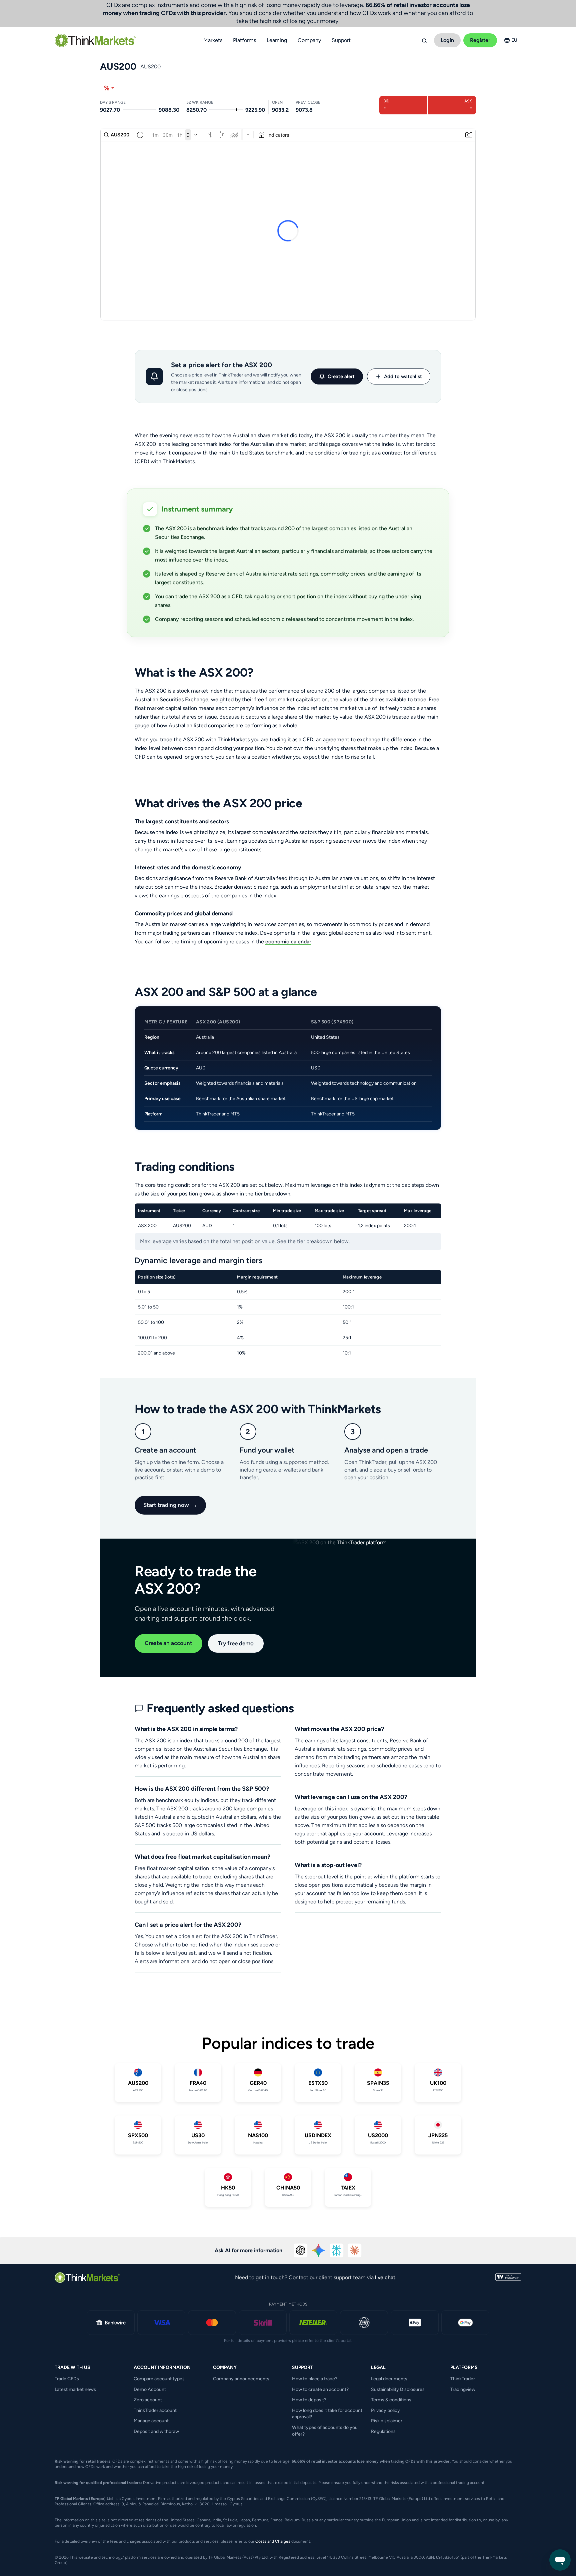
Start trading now (170, 1505)
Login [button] (447, 40)
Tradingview (463, 2389)
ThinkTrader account (155, 2410)
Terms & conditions (391, 2400)
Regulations (383, 2431)
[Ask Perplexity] (337, 2251)
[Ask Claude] (355, 2251)
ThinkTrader (463, 2379)
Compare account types (159, 2379)
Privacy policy (385, 2410)
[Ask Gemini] (319, 2251)
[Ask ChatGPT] (301, 2251)
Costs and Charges (273, 2541)
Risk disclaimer (387, 2421)
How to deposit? (309, 2400)
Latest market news (75, 2389)
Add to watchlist (403, 376)
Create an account (168, 1643)
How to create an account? (320, 2389)
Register (480, 40)
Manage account (151, 2421)
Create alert (341, 376)
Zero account (148, 2400)
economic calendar (288, 942)
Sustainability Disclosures (398, 2389)
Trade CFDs (67, 2379)
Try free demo (236, 1643)
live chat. (386, 2277)
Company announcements (241, 2379)
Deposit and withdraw (156, 2431)
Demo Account (150, 2389)
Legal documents (389, 2379)
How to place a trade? (315, 2379)
